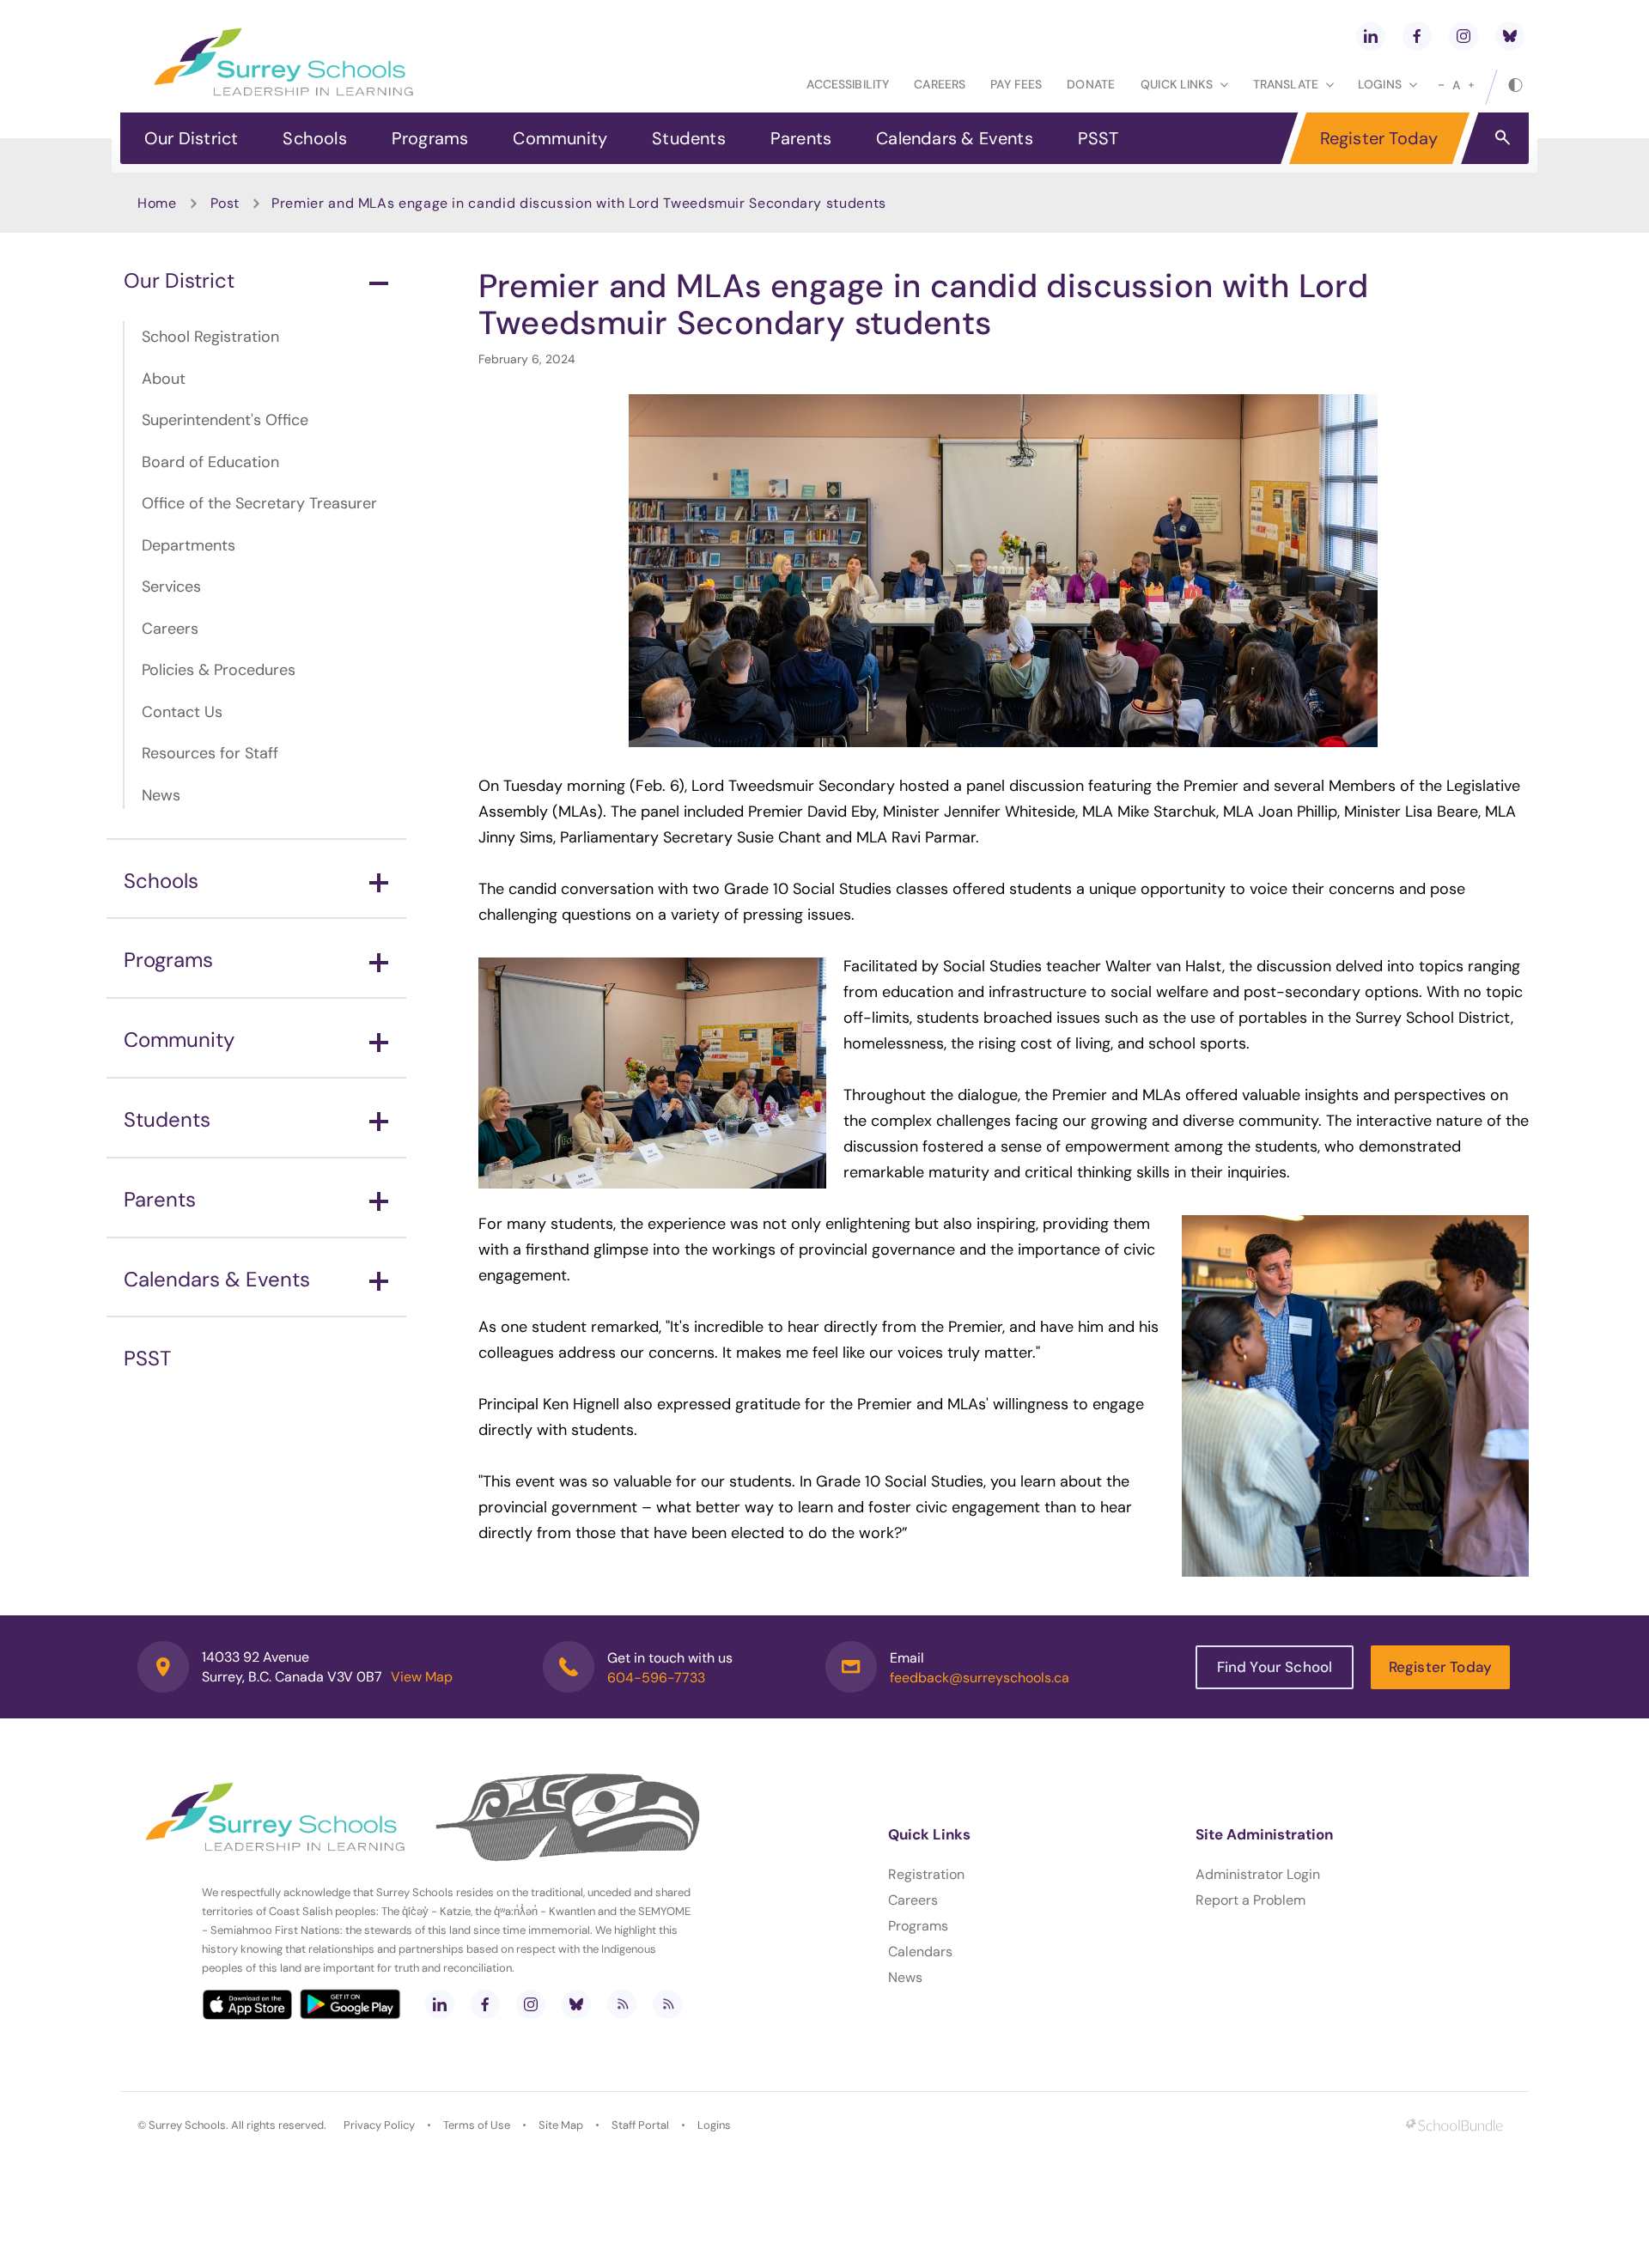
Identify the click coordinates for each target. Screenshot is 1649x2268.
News (161, 795)
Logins (714, 2125)
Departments (189, 545)
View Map (422, 1677)
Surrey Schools (187, 2125)
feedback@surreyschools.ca (980, 1678)
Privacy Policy (379, 2125)
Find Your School (1275, 1667)
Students (689, 138)
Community (560, 138)
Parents (801, 138)
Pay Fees (1016, 84)
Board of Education (210, 462)
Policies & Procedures (219, 670)
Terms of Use (477, 2125)
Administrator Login (1258, 1874)
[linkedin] (1371, 36)
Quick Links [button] (1177, 84)
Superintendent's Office (225, 420)
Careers (940, 84)
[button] (1503, 137)
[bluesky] (1510, 36)
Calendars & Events (955, 138)
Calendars (920, 1952)
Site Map (561, 2125)
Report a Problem (1250, 1900)
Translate (1286, 84)
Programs (430, 138)
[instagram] (1463, 36)
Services (171, 587)
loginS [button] (1380, 84)
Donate (1091, 84)
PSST (1098, 138)
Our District (191, 138)
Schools (314, 138)
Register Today (1379, 138)
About (164, 379)
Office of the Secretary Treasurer (259, 503)
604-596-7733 (656, 1678)
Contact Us (182, 712)
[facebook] (1417, 36)
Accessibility (848, 84)
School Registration (210, 337)
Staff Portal (640, 2125)
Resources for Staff (210, 753)
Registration (926, 1874)
